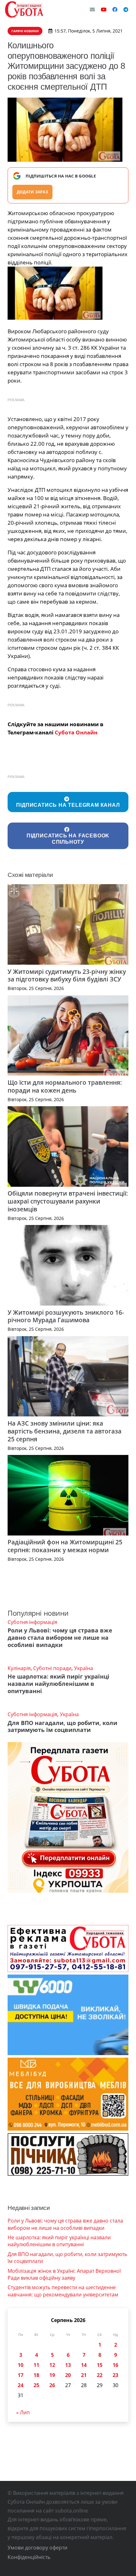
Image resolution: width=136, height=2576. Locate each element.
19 (52, 2375)
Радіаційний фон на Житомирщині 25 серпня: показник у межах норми (65, 1546)
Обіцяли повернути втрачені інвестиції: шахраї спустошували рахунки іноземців (68, 1201)
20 (68, 2375)
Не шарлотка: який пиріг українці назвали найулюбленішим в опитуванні (59, 1684)
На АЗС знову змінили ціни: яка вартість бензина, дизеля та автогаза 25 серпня (65, 1431)
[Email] (92, 9)
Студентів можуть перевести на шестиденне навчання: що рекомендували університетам (63, 2291)
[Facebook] (115, 9)
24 (21, 2385)
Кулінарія (19, 1668)
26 (52, 2385)
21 (84, 2375)
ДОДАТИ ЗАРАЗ (32, 192)
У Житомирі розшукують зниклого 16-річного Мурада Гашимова (66, 1316)
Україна (83, 1668)
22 (100, 2375)
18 (36, 2375)
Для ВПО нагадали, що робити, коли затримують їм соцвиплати (62, 1726)
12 (52, 2365)
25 (36, 2385)
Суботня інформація (32, 1622)
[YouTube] (104, 9)
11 (36, 2365)
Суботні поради (52, 1668)
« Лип (23, 2412)
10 (21, 2365)
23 (115, 2375)
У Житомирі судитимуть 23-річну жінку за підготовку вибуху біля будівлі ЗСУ (67, 975)
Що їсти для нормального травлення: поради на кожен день (65, 1086)
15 (100, 2365)
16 (115, 2365)
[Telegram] (126, 9)
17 (21, 2375)
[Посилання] (24, 9)
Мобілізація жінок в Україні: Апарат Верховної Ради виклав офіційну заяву (64, 2274)
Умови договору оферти (37, 2548)
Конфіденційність (29, 2557)
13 (68, 2365)
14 (84, 2365)
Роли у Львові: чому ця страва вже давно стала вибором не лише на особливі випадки (60, 1638)
